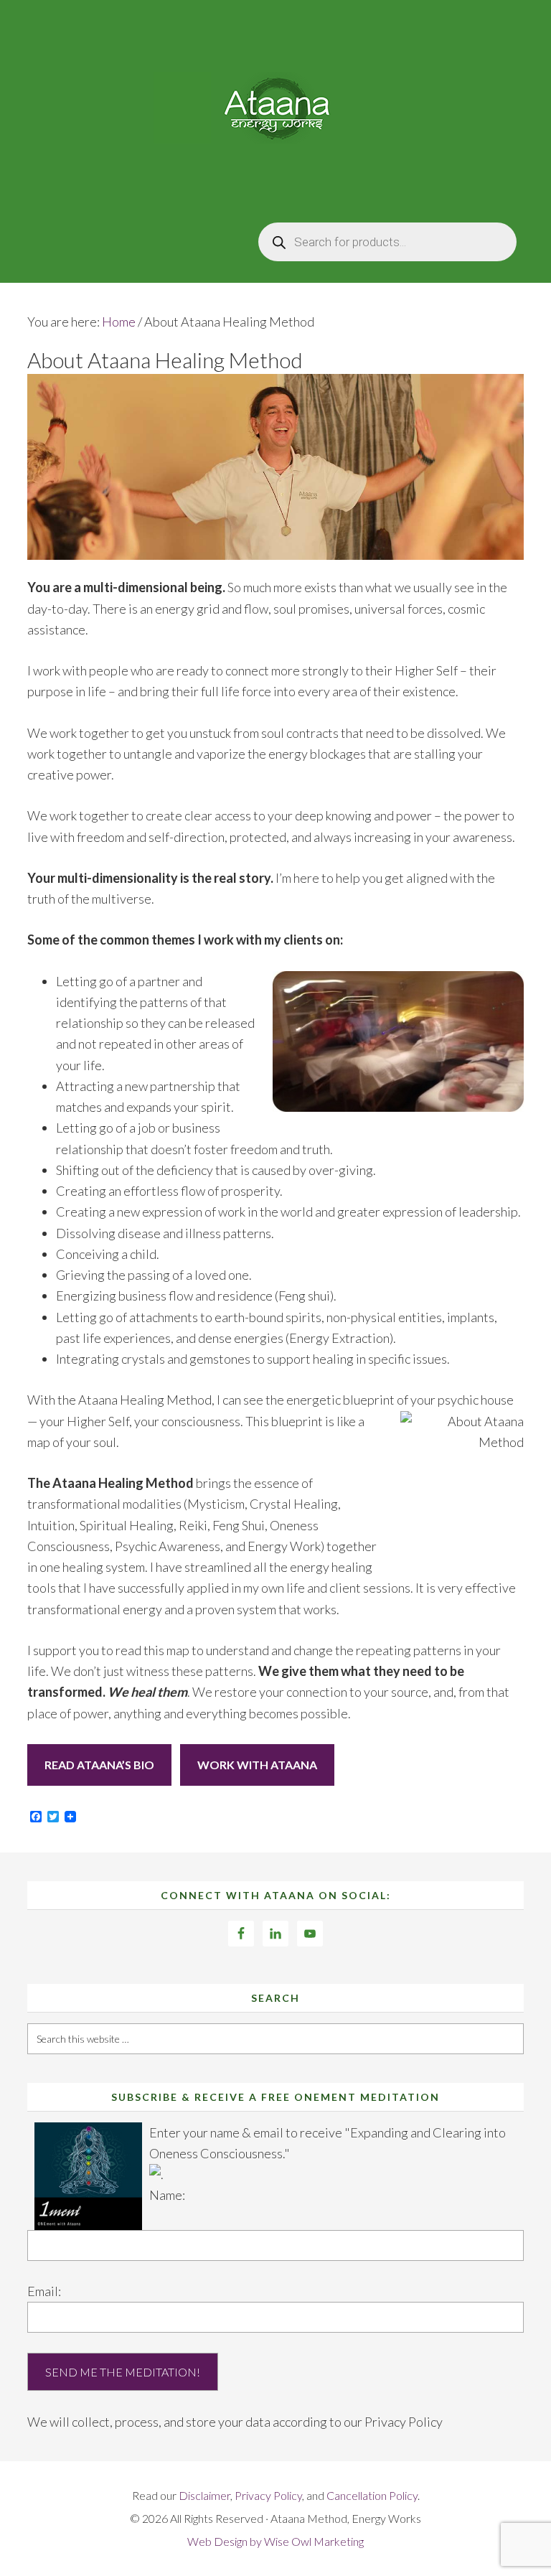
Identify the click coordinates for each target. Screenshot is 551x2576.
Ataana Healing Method (275, 108)
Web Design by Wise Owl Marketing (275, 2541)
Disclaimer (204, 2495)
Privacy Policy (404, 2422)
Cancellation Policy (372, 2495)
